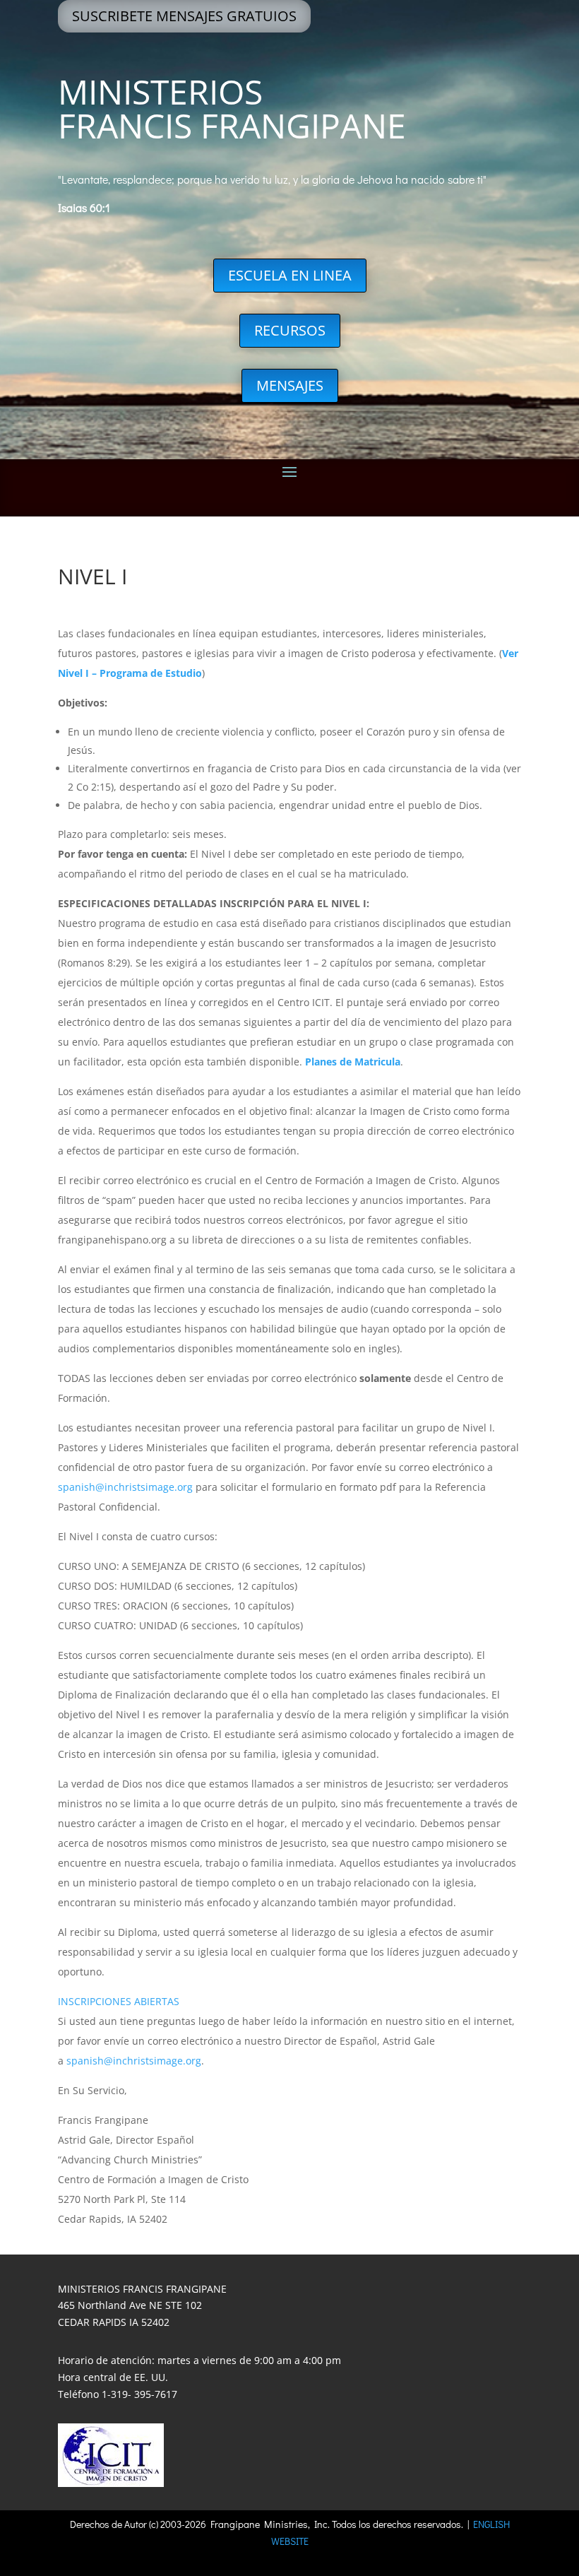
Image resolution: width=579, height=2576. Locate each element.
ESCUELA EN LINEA (290, 275)
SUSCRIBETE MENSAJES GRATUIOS (184, 16)
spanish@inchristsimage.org (125, 1487)
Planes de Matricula (353, 1062)
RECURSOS (290, 330)
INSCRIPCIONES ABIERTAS (119, 2001)
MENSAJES (290, 385)
